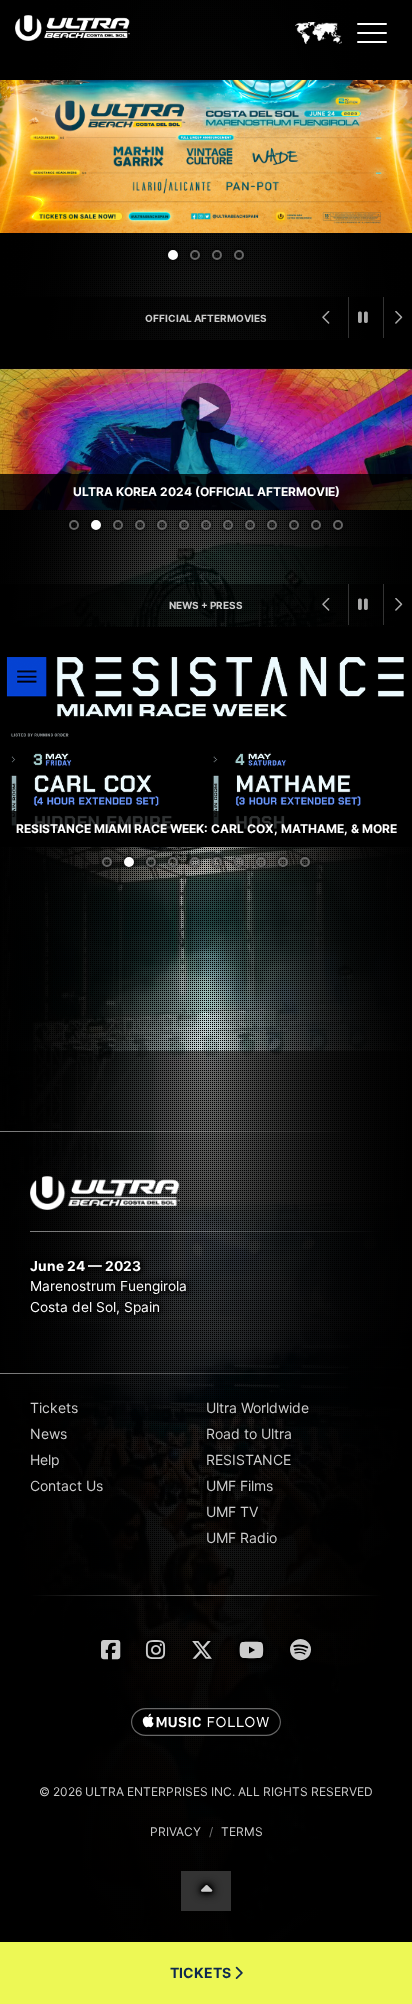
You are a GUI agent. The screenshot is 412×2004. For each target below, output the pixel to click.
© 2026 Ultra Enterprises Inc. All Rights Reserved (206, 1791)
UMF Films (239, 1485)
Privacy (175, 1831)
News (48, 1433)
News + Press (206, 605)
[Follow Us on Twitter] (202, 1650)
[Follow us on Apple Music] (206, 1723)
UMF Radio (241, 1537)
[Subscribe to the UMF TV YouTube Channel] (251, 1650)
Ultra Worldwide (257, 1407)
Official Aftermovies (206, 318)
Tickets (54, 1407)
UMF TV (232, 1511)
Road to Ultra (249, 1433)
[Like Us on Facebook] (110, 1650)
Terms (242, 1831)
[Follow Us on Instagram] (155, 1650)
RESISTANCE (248, 1459)
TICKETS (202, 1972)
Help (45, 1459)
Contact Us (66, 1485)
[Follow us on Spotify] (300, 1650)
